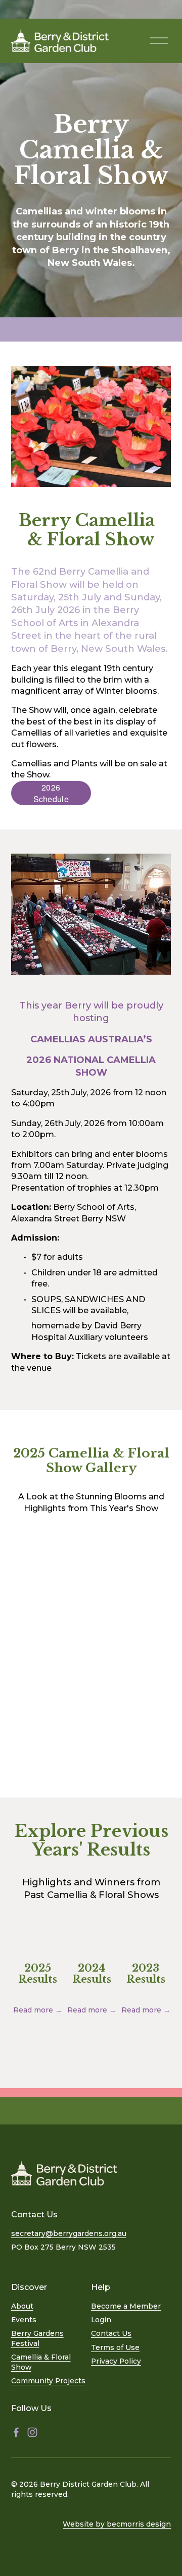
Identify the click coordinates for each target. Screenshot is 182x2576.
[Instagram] (32, 2432)
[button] (31, 1575)
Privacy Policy (116, 2361)
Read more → (38, 2010)
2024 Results (92, 1974)
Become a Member (126, 2306)
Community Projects (48, 2381)
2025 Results (38, 1974)
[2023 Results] (146, 1947)
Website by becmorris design (117, 2524)
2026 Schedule (51, 793)
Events (24, 2320)
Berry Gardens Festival (37, 2338)
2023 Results (146, 1974)
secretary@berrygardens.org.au (69, 2233)
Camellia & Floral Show (41, 2362)
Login (101, 2320)
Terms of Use (115, 2347)
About (22, 2306)
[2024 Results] (92, 1947)
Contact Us (111, 2333)
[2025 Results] (38, 1947)
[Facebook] (16, 2432)
